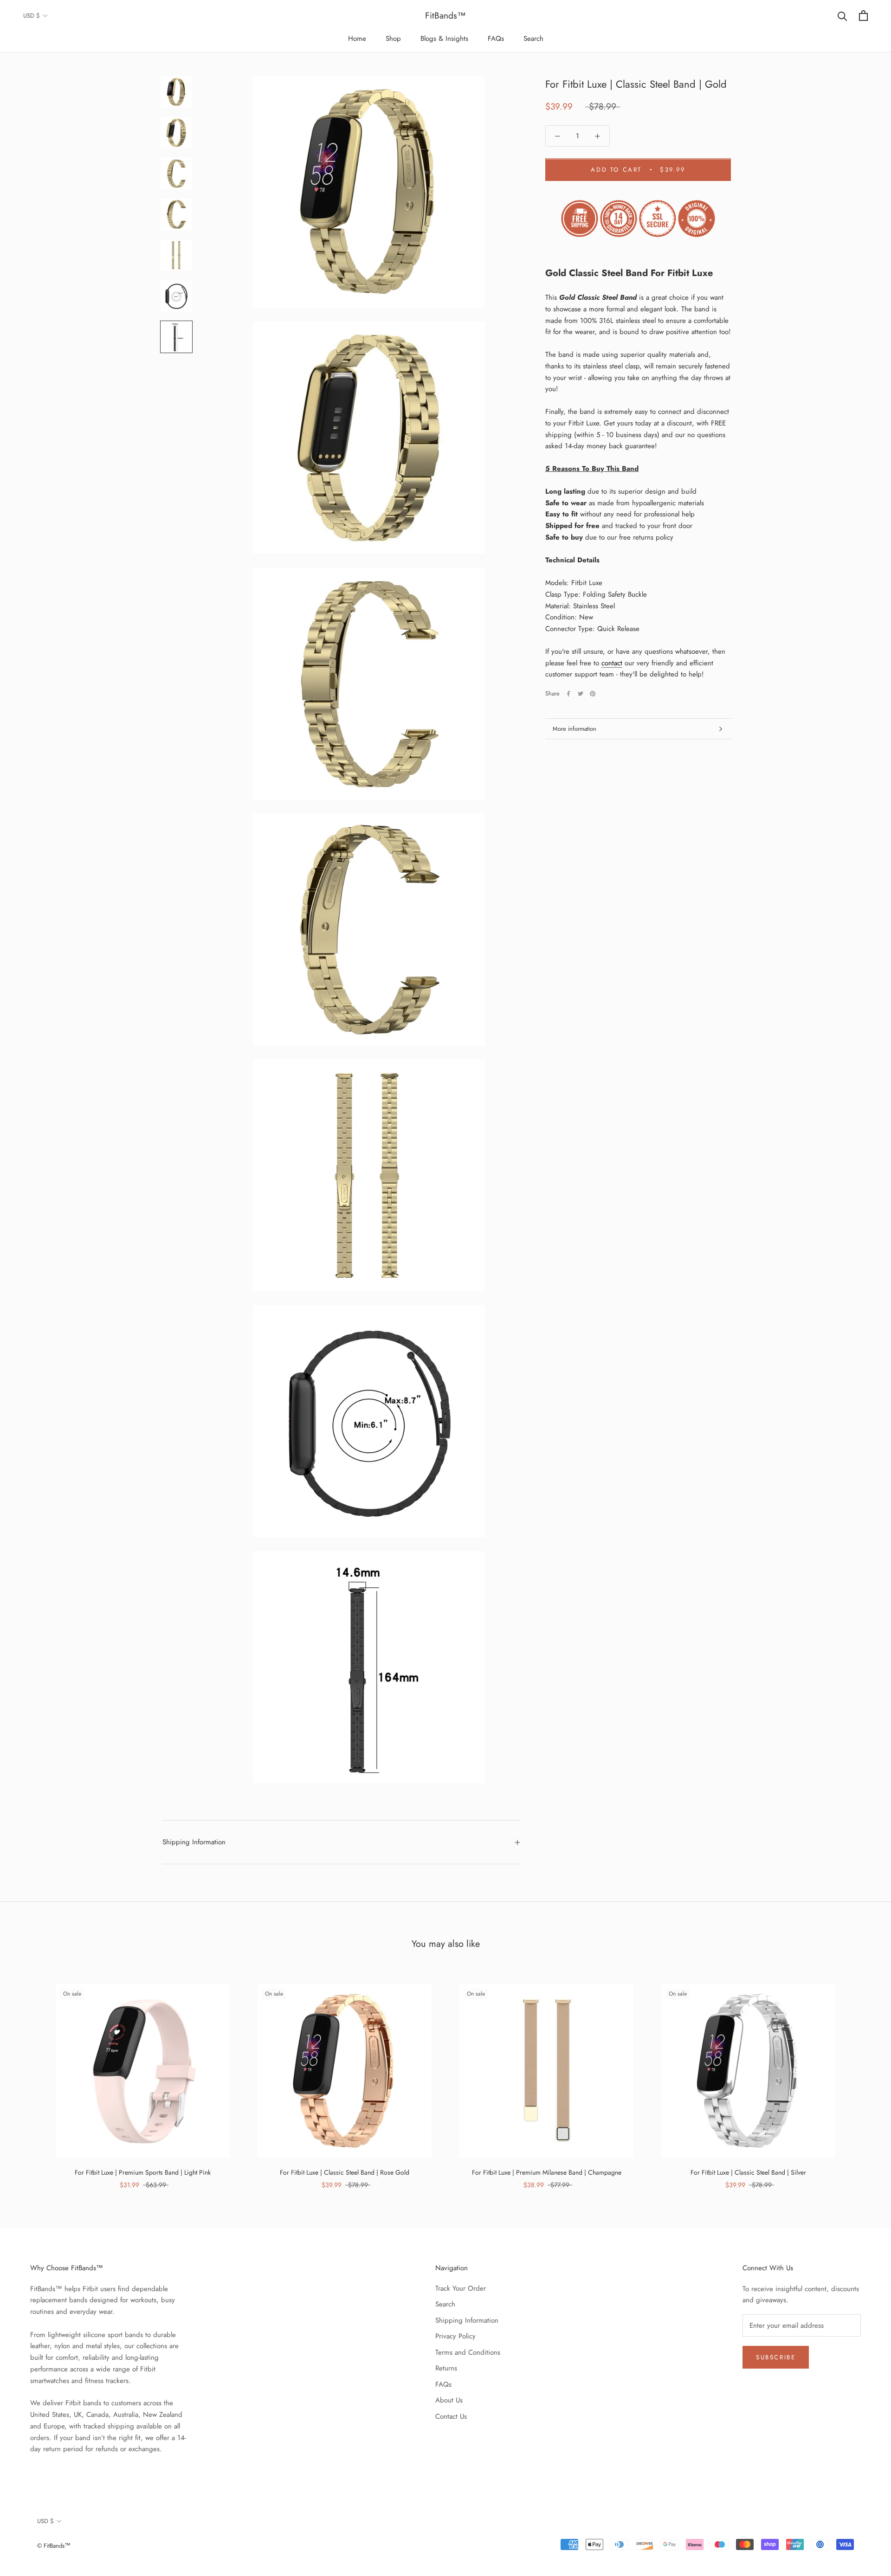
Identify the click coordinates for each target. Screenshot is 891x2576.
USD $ (32, 16)
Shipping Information (194, 1842)
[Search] (843, 16)
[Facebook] (568, 694)
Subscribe (776, 2357)
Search (533, 39)
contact (612, 663)
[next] (862, 2077)
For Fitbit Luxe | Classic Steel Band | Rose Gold (345, 2172)
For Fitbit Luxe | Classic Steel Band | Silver (748, 2172)
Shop (393, 39)
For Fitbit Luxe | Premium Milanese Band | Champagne (547, 2172)
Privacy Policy (455, 2336)
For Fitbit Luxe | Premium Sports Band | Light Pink (143, 2172)
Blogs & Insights (444, 39)
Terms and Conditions (468, 2352)
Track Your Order (461, 2288)
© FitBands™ (54, 2546)
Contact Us (451, 2416)
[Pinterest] (593, 694)
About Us (449, 2400)
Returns (446, 2368)
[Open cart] (863, 16)
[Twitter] (581, 694)
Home (357, 39)
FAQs (496, 39)
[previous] (29, 2077)
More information (575, 729)
